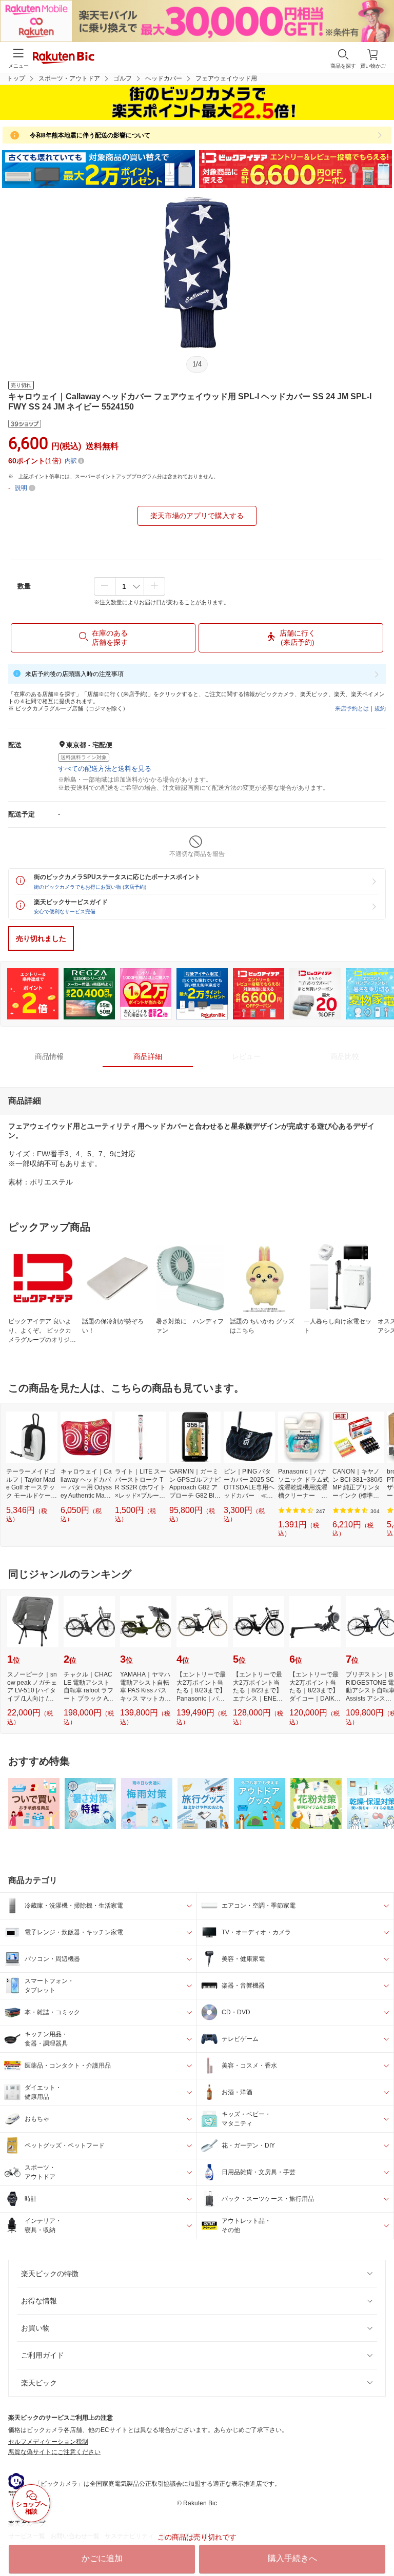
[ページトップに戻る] (379, 2542)
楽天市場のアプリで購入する (197, 516)
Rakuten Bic (64, 58)
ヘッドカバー (164, 78)
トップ (16, 78)
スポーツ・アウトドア (69, 78)
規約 (380, 708)
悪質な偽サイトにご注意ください (54, 2452)
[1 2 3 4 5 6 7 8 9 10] (130, 586)
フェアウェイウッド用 (226, 78)
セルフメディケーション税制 (48, 2442)
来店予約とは (352, 708)
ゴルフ (123, 78)
